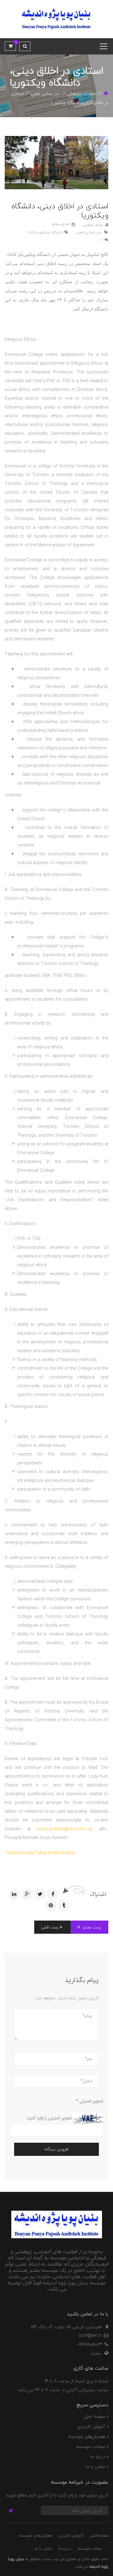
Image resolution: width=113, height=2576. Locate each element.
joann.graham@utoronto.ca (64, 1829)
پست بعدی (91, 1927)
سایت (96, 2353)
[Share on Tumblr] (64, 1906)
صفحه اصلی (94, 2416)
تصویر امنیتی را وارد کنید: (49, 2118)
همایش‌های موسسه (87, 2436)
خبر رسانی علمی (46, 94)
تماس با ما (96, 2466)
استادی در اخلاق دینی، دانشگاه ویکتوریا (60, 211)
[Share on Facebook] (53, 1894)
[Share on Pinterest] (51, 1906)
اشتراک (98, 1894)
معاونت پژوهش (82, 94)
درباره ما (98, 2456)
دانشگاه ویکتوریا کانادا (45, 232)
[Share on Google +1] (27, 1894)
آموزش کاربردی (91, 2426)
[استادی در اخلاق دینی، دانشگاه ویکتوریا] (56, 163)
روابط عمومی (94, 225)
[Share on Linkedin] (14, 1894)
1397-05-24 (61, 225)
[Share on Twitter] (40, 1894)
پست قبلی (51, 1927)
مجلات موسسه (91, 2446)
